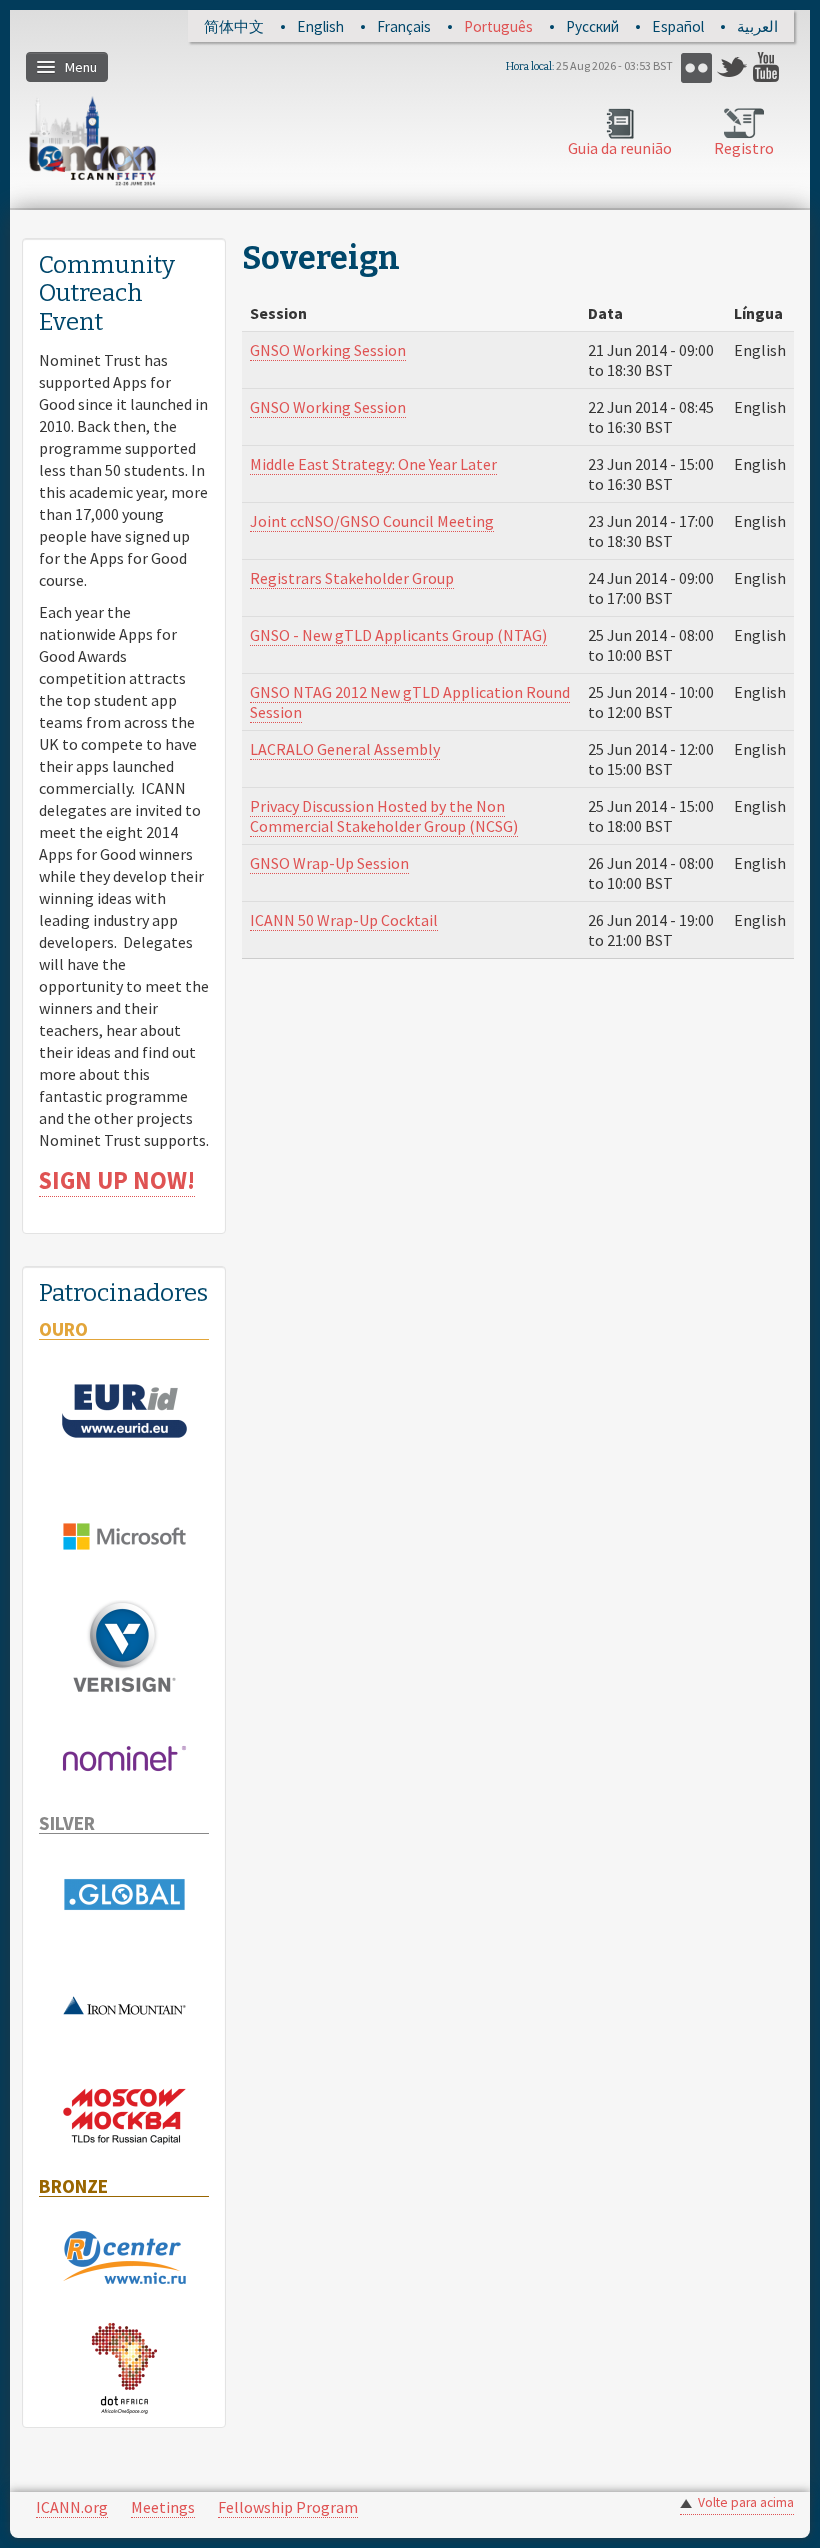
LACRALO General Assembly (345, 749)
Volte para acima (746, 2502)
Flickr (696, 67)
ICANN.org (72, 2507)
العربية (757, 26)
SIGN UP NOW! (117, 1180)
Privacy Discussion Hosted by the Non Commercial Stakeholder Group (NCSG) (384, 816)
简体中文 (234, 26)
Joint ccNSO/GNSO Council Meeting (372, 521)
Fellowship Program (288, 2507)
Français (404, 26)
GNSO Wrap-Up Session (329, 863)
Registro (744, 148)
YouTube (768, 67)
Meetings (163, 2507)
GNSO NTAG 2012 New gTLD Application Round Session (410, 702)
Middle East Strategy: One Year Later (373, 464)
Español (678, 26)
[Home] (92, 140)
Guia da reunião (620, 148)
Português (498, 26)
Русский (592, 26)
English (320, 26)
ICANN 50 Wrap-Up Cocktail (344, 920)
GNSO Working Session (328, 350)
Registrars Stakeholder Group (352, 578)
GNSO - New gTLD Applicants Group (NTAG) (398, 635)
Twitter (732, 67)
